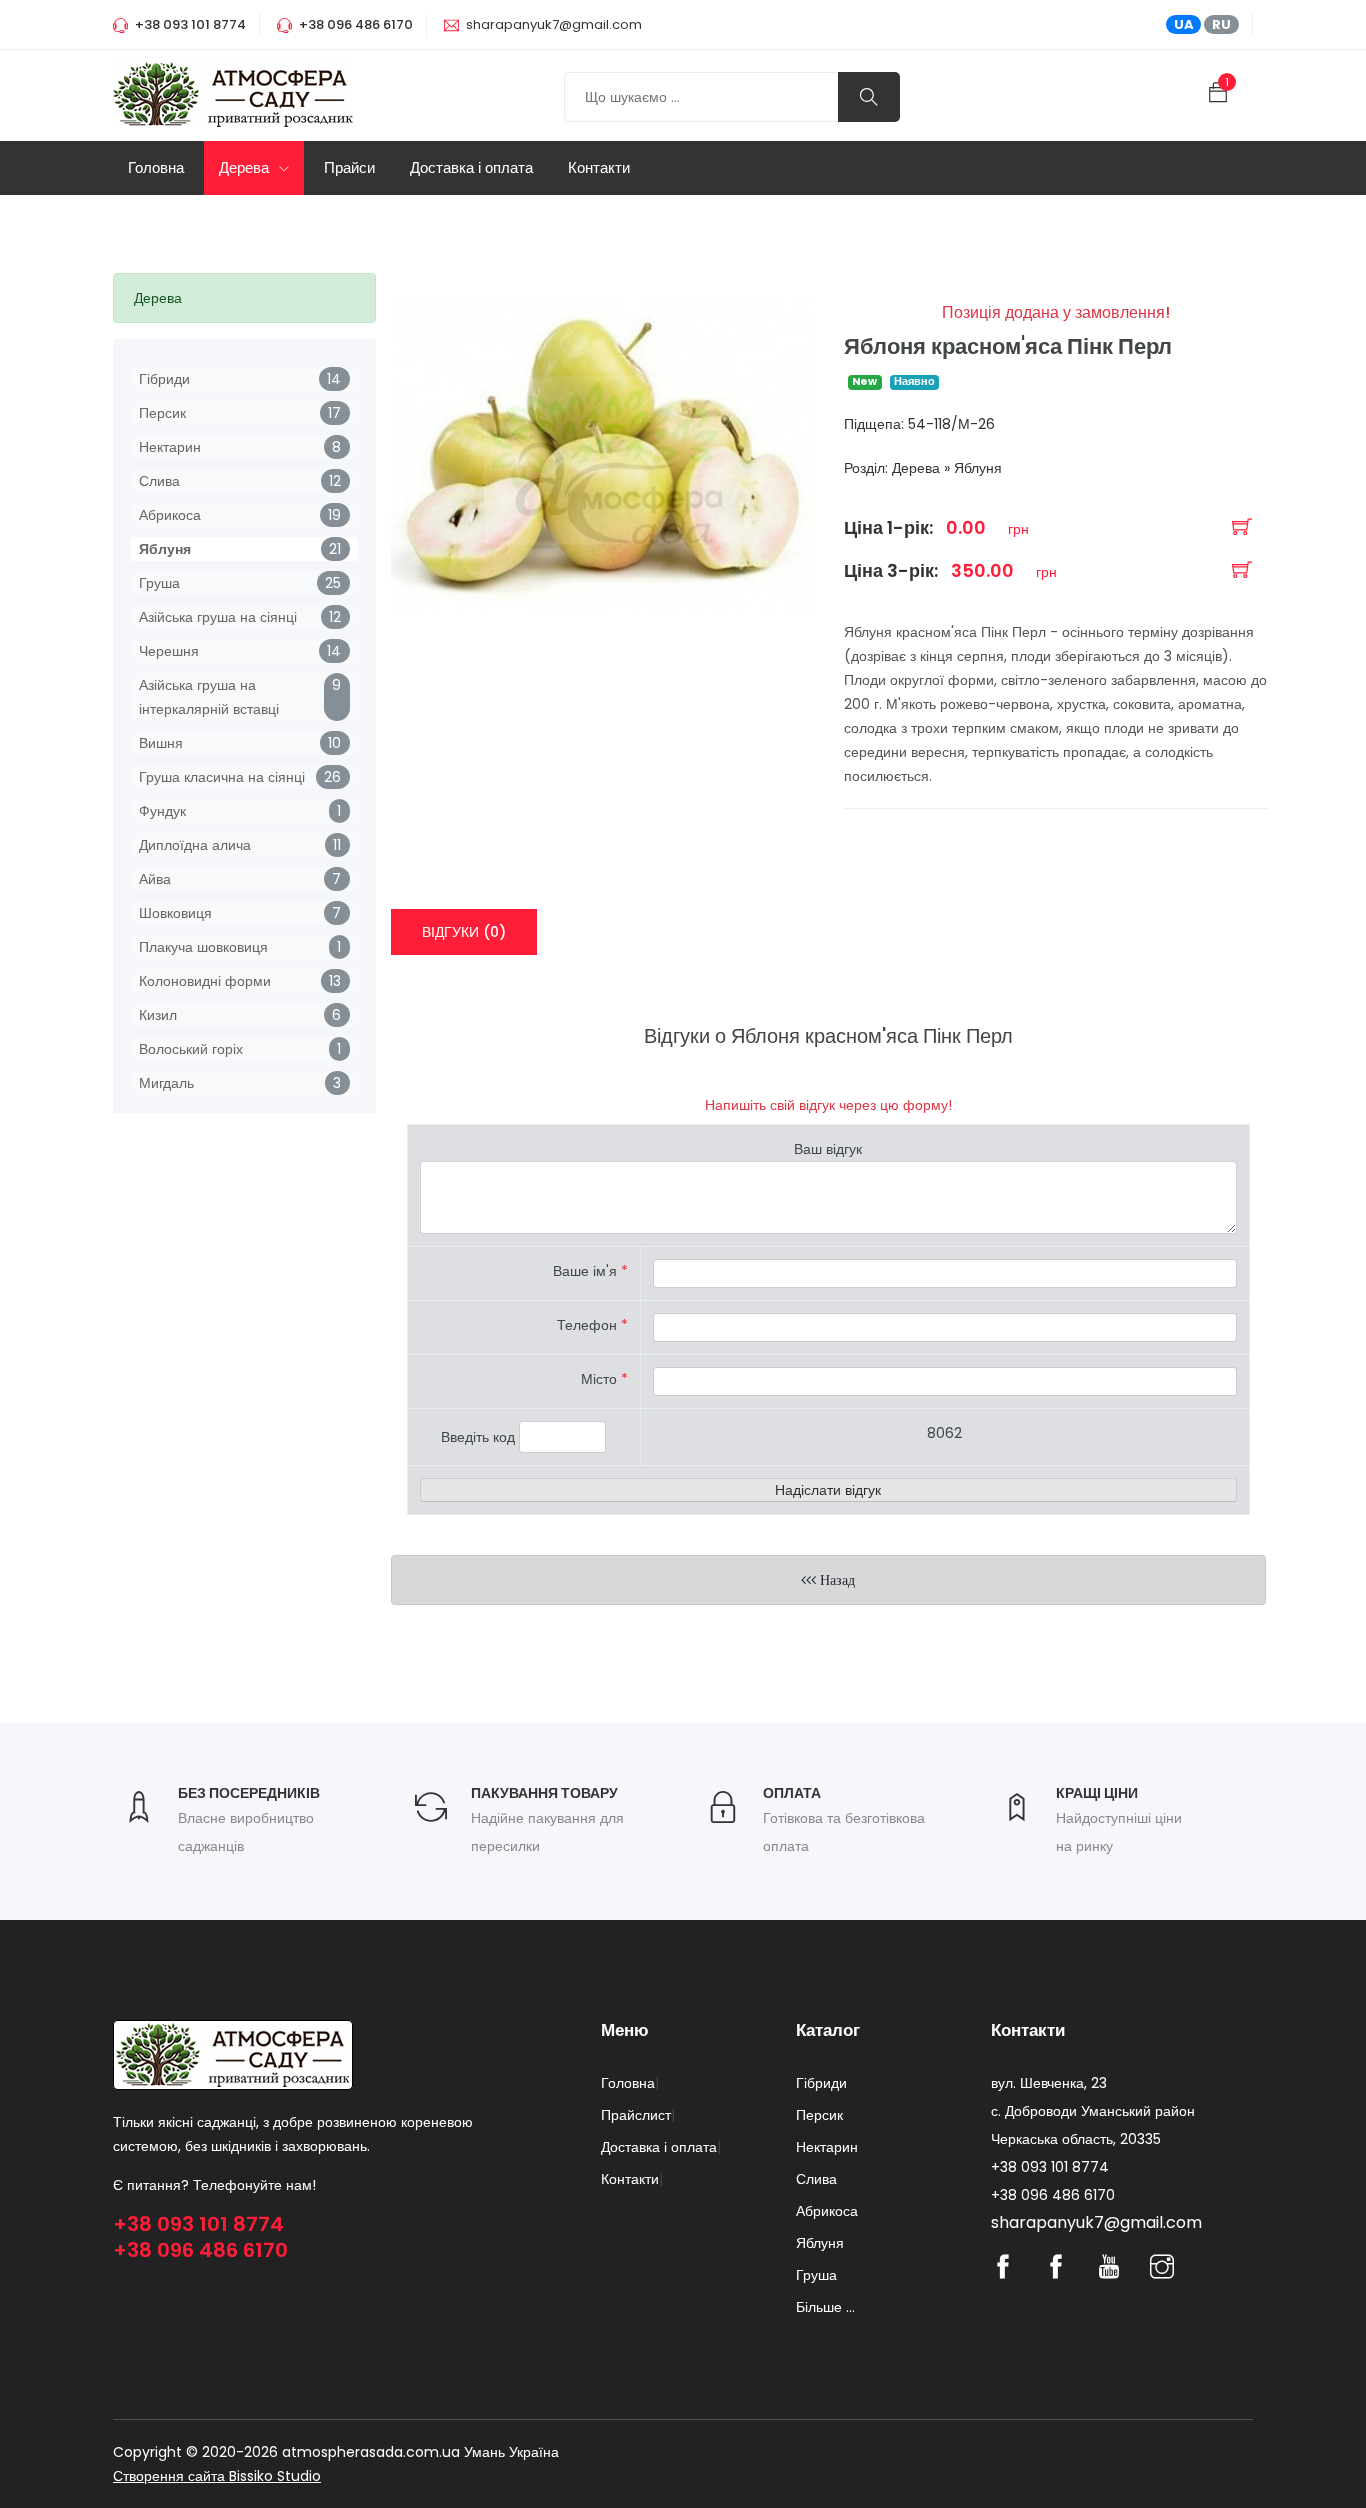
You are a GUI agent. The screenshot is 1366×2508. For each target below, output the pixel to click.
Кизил (158, 1015)
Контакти (599, 167)
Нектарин (170, 447)
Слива (159, 481)
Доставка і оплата (471, 167)
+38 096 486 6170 (200, 2250)
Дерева (246, 167)
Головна (156, 167)
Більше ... (825, 2307)
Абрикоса (170, 515)
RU (1221, 24)
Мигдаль (166, 1083)
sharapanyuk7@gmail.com (554, 24)
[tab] (244, 298)
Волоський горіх (191, 1049)
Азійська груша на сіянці (218, 617)
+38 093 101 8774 (198, 2224)
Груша (159, 583)
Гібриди (164, 379)
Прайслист (636, 2115)
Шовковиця (175, 913)
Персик (162, 413)
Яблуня (165, 549)
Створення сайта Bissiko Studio (217, 2476)
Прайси (349, 167)
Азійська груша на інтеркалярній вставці (209, 697)
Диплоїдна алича (195, 845)
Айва (155, 879)
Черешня (169, 651)
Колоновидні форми (205, 981)
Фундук (162, 811)
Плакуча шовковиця (203, 947)
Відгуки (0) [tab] (464, 932)
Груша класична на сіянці (222, 777)
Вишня (161, 743)
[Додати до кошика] (1242, 528)
